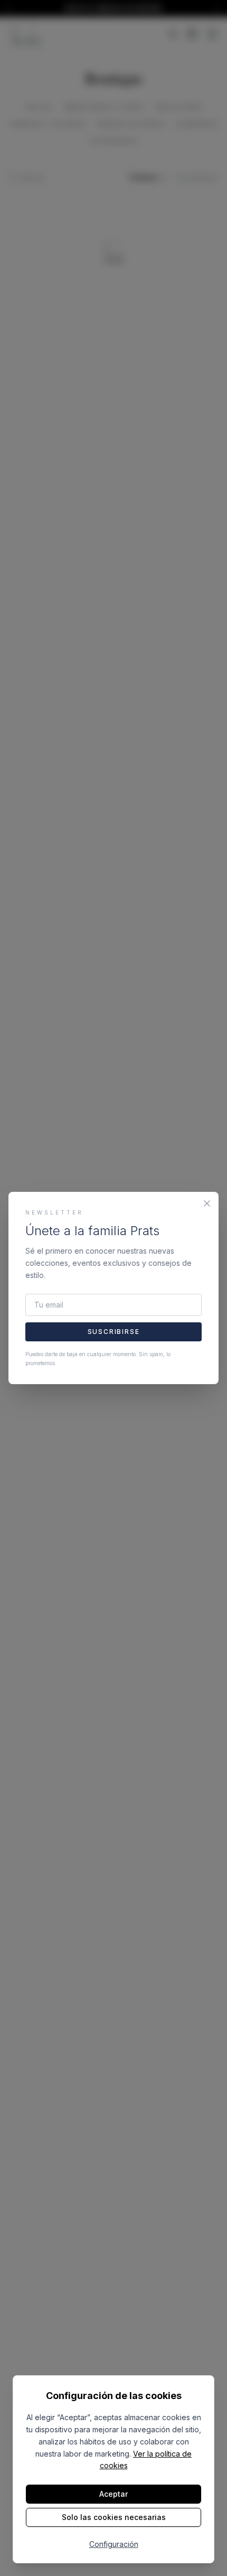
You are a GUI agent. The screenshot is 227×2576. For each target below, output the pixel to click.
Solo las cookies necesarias (114, 2517)
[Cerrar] (207, 1203)
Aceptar (113, 2494)
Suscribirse (114, 1332)
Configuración (114, 2544)
